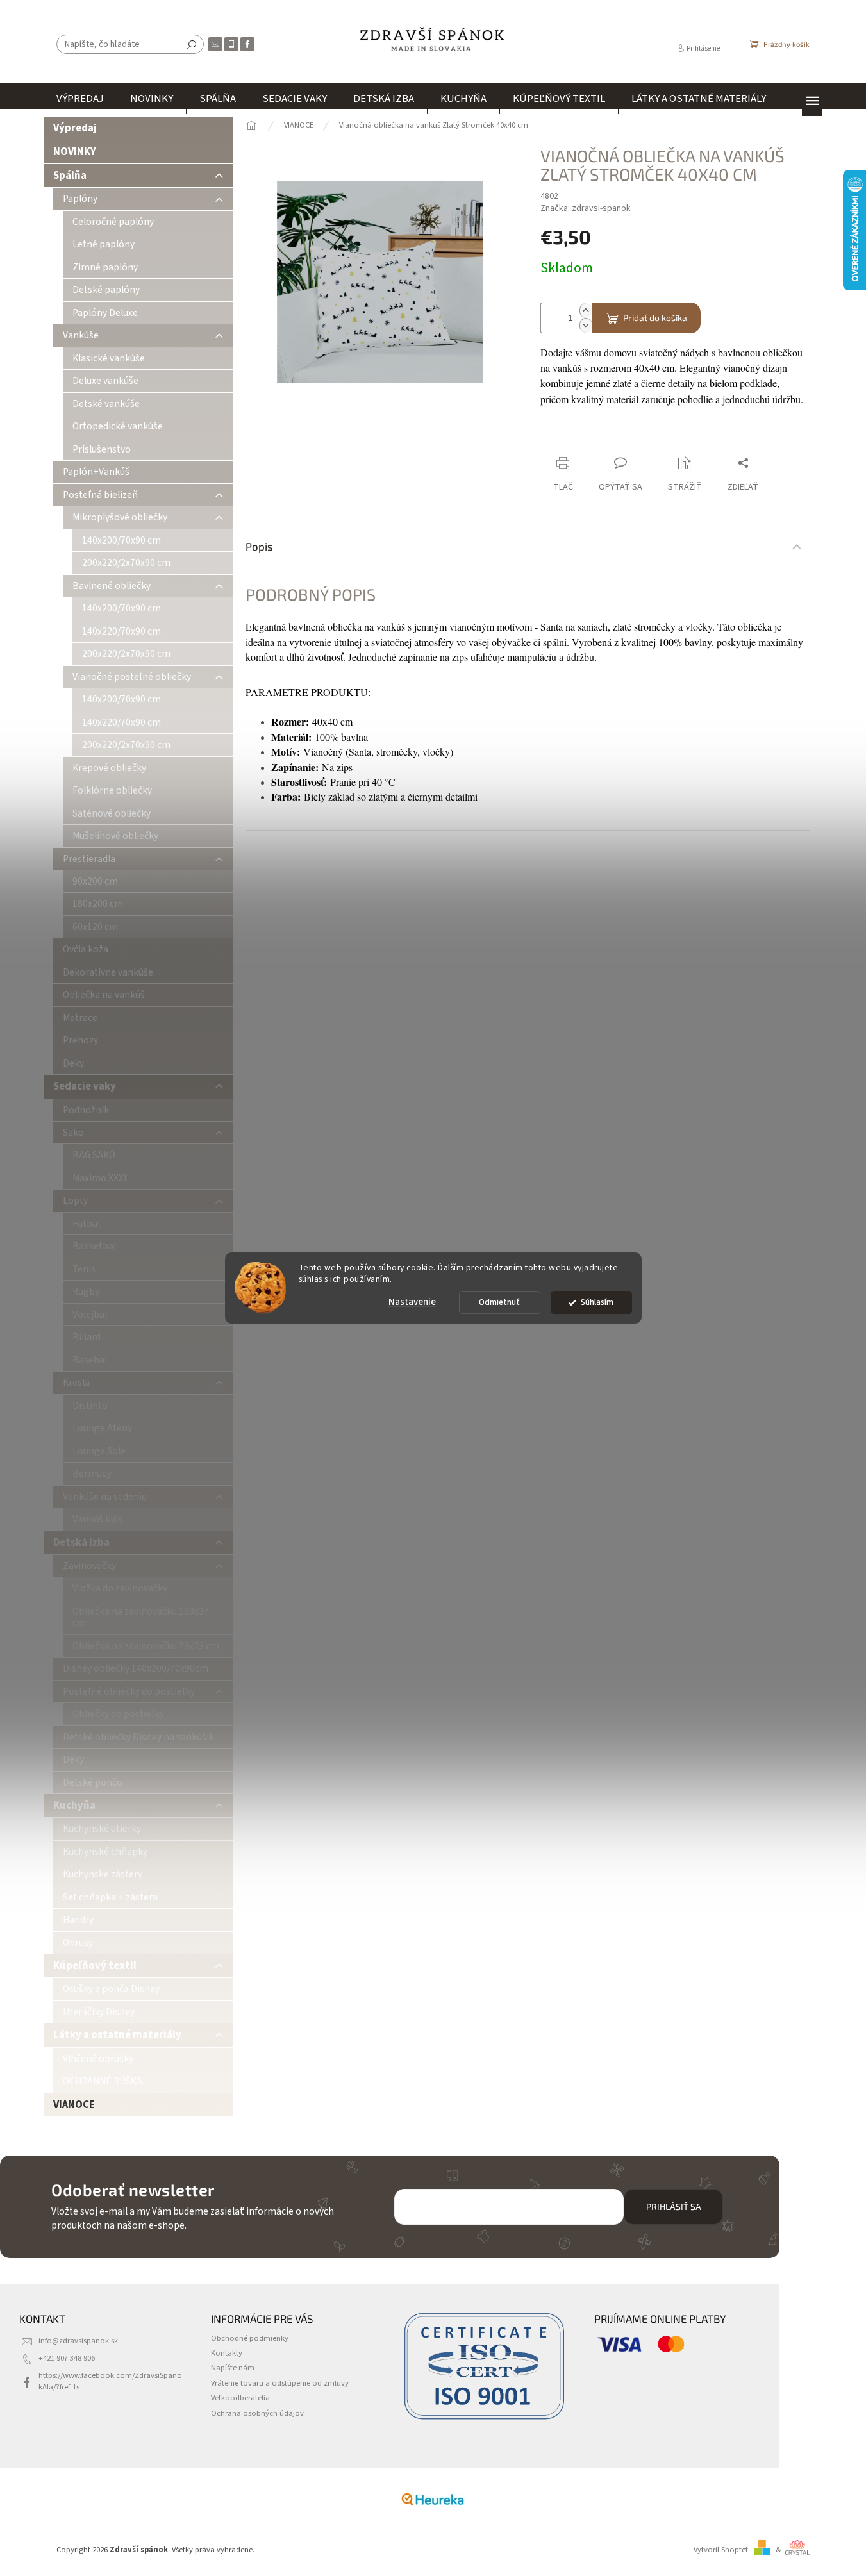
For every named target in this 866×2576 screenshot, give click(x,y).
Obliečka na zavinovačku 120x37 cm (141, 1617)
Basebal (90, 1360)
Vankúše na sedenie (105, 1497)
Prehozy (80, 1040)
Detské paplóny (106, 290)
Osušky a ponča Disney (111, 1989)
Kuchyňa (74, 1806)
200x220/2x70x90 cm (126, 563)
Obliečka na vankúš (104, 995)
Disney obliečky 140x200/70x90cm (136, 1668)
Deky (73, 1063)
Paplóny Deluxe (105, 313)
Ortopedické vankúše (118, 426)
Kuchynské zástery (103, 1874)
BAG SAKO (94, 1155)
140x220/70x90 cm (121, 631)
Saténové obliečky (112, 813)
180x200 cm (98, 904)
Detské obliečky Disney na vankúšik (138, 1737)
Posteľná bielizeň (100, 495)
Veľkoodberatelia (240, 2398)
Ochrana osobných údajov (257, 2413)
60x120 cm (95, 927)
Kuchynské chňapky (105, 1852)
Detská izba (81, 1543)
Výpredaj (75, 128)
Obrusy (78, 1943)
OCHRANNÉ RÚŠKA (103, 2081)
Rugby (86, 1292)
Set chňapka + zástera (110, 1897)
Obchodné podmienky (250, 2338)
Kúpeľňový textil (95, 1966)
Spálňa (70, 176)
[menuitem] (80, 99)
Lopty (75, 1201)
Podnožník (86, 1110)
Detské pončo (93, 1782)
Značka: (586, 208)
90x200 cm (95, 881)
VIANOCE (74, 2105)
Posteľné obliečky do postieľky (129, 1691)
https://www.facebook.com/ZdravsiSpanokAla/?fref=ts (110, 2381)
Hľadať (192, 44)
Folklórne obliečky (112, 790)
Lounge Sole (99, 1451)
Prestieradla (89, 859)
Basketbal (94, 1246)
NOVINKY (75, 152)
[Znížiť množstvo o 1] (586, 325)
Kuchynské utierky (102, 1829)
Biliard (87, 1337)
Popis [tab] (259, 546)
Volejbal (90, 1315)
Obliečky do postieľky (118, 1714)
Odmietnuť (499, 1302)
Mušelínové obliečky (115, 836)
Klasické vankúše (109, 358)
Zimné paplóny (105, 267)
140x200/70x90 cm (121, 540)
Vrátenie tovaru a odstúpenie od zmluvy (280, 2383)
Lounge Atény (102, 1428)
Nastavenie (412, 1302)
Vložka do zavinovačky (120, 1588)
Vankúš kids (97, 1519)
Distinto (90, 1406)
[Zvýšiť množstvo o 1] (586, 311)
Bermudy (92, 1474)
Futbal (86, 1224)
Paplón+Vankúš (96, 472)
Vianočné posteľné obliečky (132, 677)
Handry (78, 1920)
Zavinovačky (89, 1566)
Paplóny (80, 199)
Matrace (80, 1018)
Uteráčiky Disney (99, 2012)
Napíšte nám (233, 2368)
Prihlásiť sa (674, 2206)
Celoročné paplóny (113, 222)
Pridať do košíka (655, 318)
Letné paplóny (104, 244)
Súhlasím (597, 1302)
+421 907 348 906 (67, 2358)
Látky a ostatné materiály (117, 2035)
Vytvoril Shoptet (721, 2550)
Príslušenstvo (102, 449)
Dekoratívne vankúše (108, 972)
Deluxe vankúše (105, 381)
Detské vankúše (106, 404)
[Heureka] (433, 2499)
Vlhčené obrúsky (98, 2059)
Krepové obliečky (109, 768)
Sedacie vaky (85, 1086)
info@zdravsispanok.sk (78, 2341)
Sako (73, 1133)
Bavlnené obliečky (112, 586)
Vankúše (81, 335)
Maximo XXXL (101, 1178)
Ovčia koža (86, 949)
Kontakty (227, 2353)
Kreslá (76, 1383)
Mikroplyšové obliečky (120, 517)
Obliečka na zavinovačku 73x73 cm (146, 1646)
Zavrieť (626, 438)
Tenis (84, 1269)
